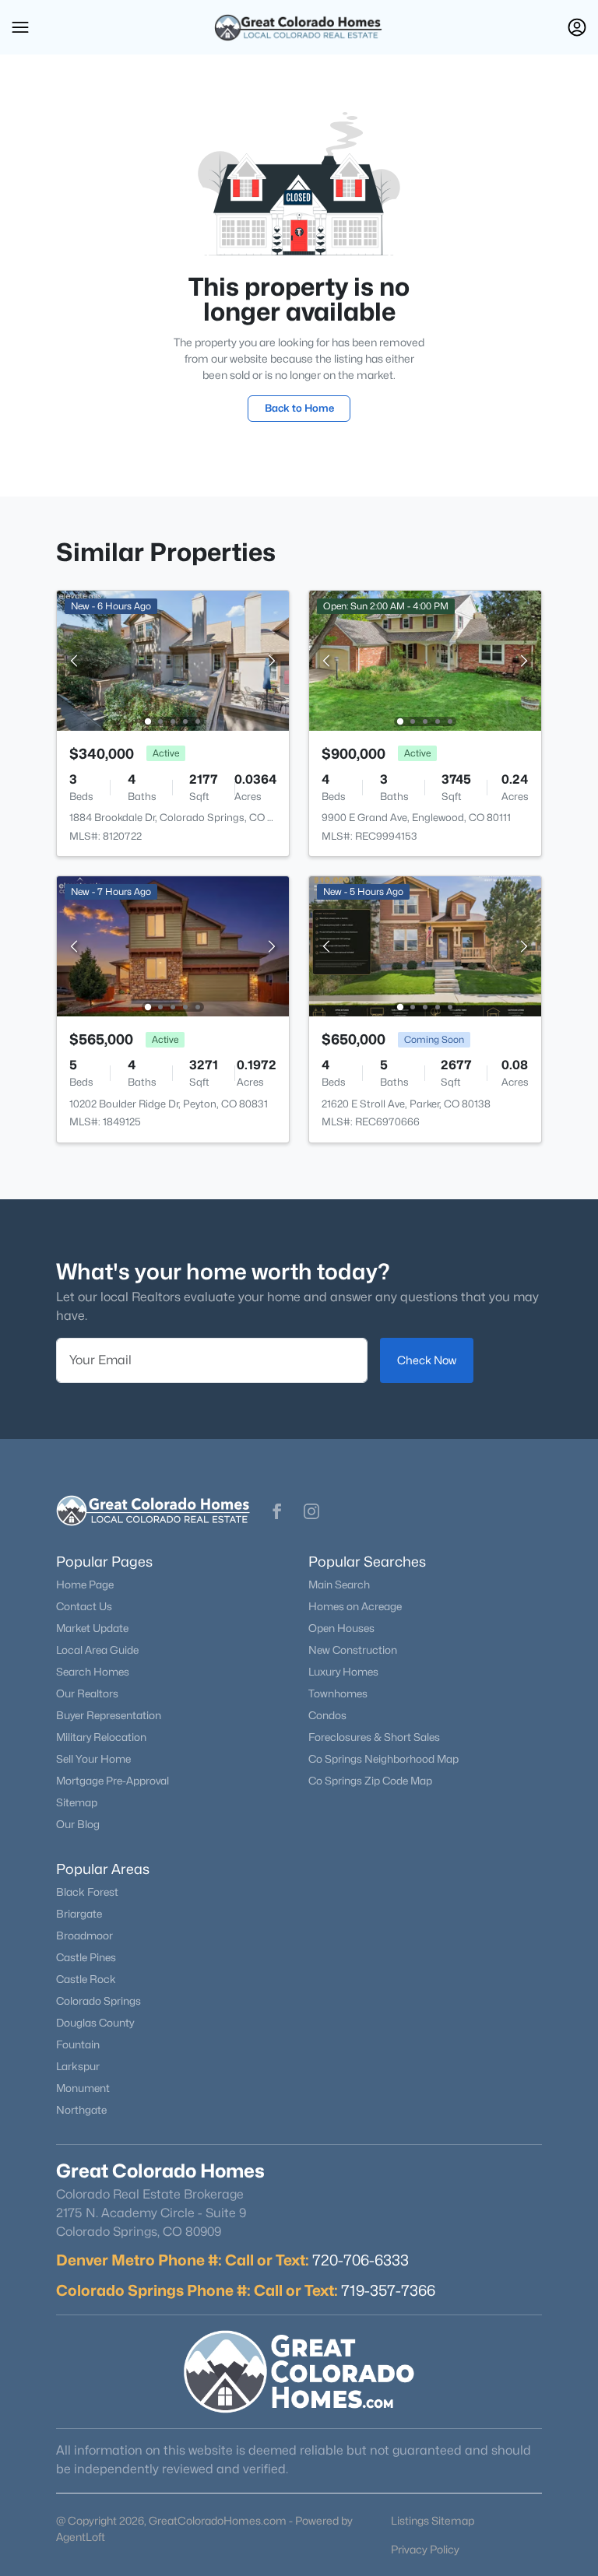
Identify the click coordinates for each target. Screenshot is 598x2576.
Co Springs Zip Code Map (370, 1781)
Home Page (85, 1585)
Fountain (78, 2044)
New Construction (353, 1650)
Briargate (79, 1914)
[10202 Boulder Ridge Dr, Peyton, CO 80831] (173, 945)
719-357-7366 (388, 2290)
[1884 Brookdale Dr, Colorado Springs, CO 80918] (173, 660)
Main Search (339, 1585)
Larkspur (78, 2066)
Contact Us (84, 1606)
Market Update (92, 1628)
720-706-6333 (361, 2260)
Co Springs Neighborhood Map (383, 1759)
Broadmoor (84, 1936)
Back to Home (299, 408)
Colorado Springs (98, 2001)
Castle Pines (86, 1957)
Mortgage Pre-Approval (113, 1781)
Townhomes (338, 1693)
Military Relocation (101, 1737)
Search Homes (93, 1672)
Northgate (81, 2110)
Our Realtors (87, 1693)
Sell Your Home (93, 1759)
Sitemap (77, 1802)
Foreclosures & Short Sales (374, 1737)
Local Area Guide (97, 1650)
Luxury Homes (343, 1672)
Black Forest (87, 1892)
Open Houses (341, 1628)
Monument (83, 2088)
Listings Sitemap (433, 2520)
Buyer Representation (109, 1715)
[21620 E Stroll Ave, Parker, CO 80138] (425, 945)
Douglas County (95, 2023)
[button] (20, 27)
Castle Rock (86, 1979)
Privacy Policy (425, 2549)
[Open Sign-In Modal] (577, 27)
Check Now (427, 1360)
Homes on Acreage (355, 1606)
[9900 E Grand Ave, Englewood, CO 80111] (425, 660)
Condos (327, 1715)
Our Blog (78, 1824)
